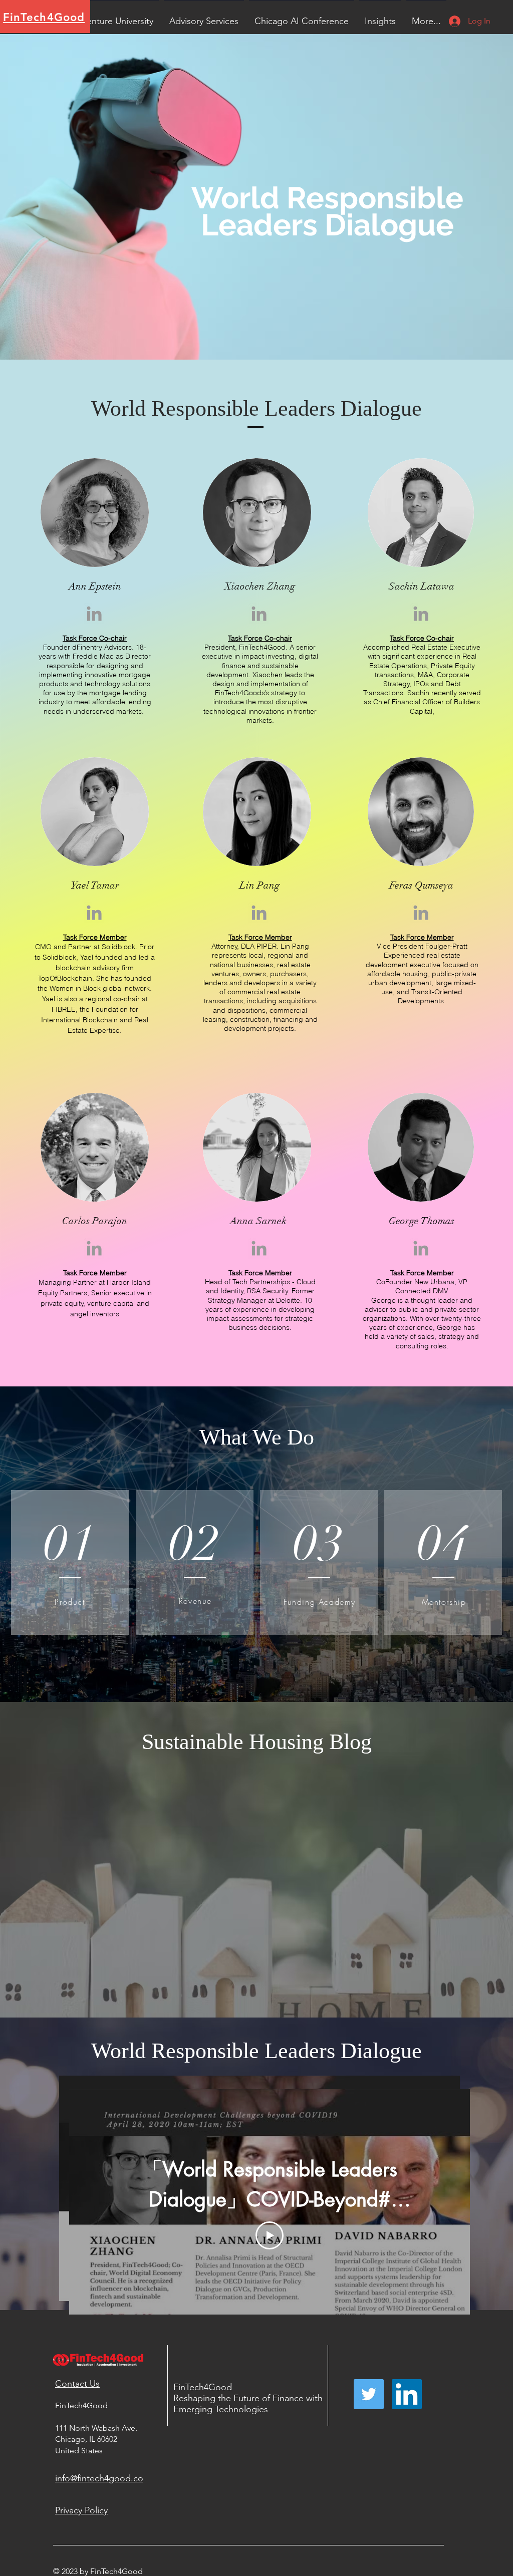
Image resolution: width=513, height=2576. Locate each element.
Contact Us (77, 2384)
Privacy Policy (81, 2510)
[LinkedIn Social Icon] (407, 2394)
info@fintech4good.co (99, 2478)
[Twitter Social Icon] (369, 2394)
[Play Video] (270, 2235)
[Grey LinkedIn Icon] (94, 614)
